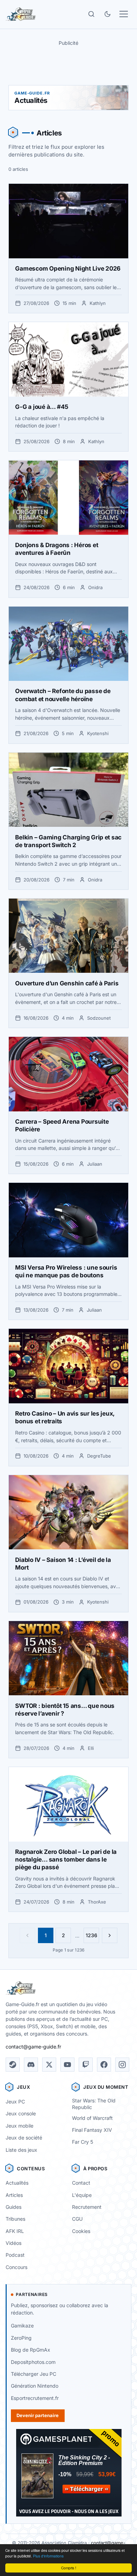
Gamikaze (22, 2326)
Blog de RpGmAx (31, 2350)
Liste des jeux (21, 2150)
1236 (92, 1935)
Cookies (81, 2231)
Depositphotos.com (33, 2362)
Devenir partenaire (38, 2415)
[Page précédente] (27, 1935)
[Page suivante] (110, 1935)
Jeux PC (15, 2102)
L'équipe (82, 2195)
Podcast (15, 2255)
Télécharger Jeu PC (34, 2374)
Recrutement (87, 2207)
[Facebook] (104, 2065)
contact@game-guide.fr (33, 2047)
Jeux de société (24, 2138)
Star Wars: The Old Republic (94, 2104)
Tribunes (15, 2219)
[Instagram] (122, 2065)
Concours (17, 2267)
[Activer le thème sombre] (107, 14)
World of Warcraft (92, 2118)
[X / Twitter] (49, 2065)
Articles (14, 2195)
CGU (77, 2219)
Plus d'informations (48, 2556)
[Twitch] (86, 2065)
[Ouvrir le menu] (124, 14)
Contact (81, 2183)
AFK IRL (15, 2231)
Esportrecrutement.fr (35, 2398)
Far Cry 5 (83, 2142)
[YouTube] (67, 2065)
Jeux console (21, 2113)
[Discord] (31, 2065)
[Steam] (13, 2065)
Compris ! (69, 2568)
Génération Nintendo (35, 2386)
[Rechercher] (91, 14)
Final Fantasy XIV (92, 2130)
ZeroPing (21, 2338)
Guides (14, 2207)
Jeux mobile (19, 2126)
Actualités (17, 2183)
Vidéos (14, 2243)
